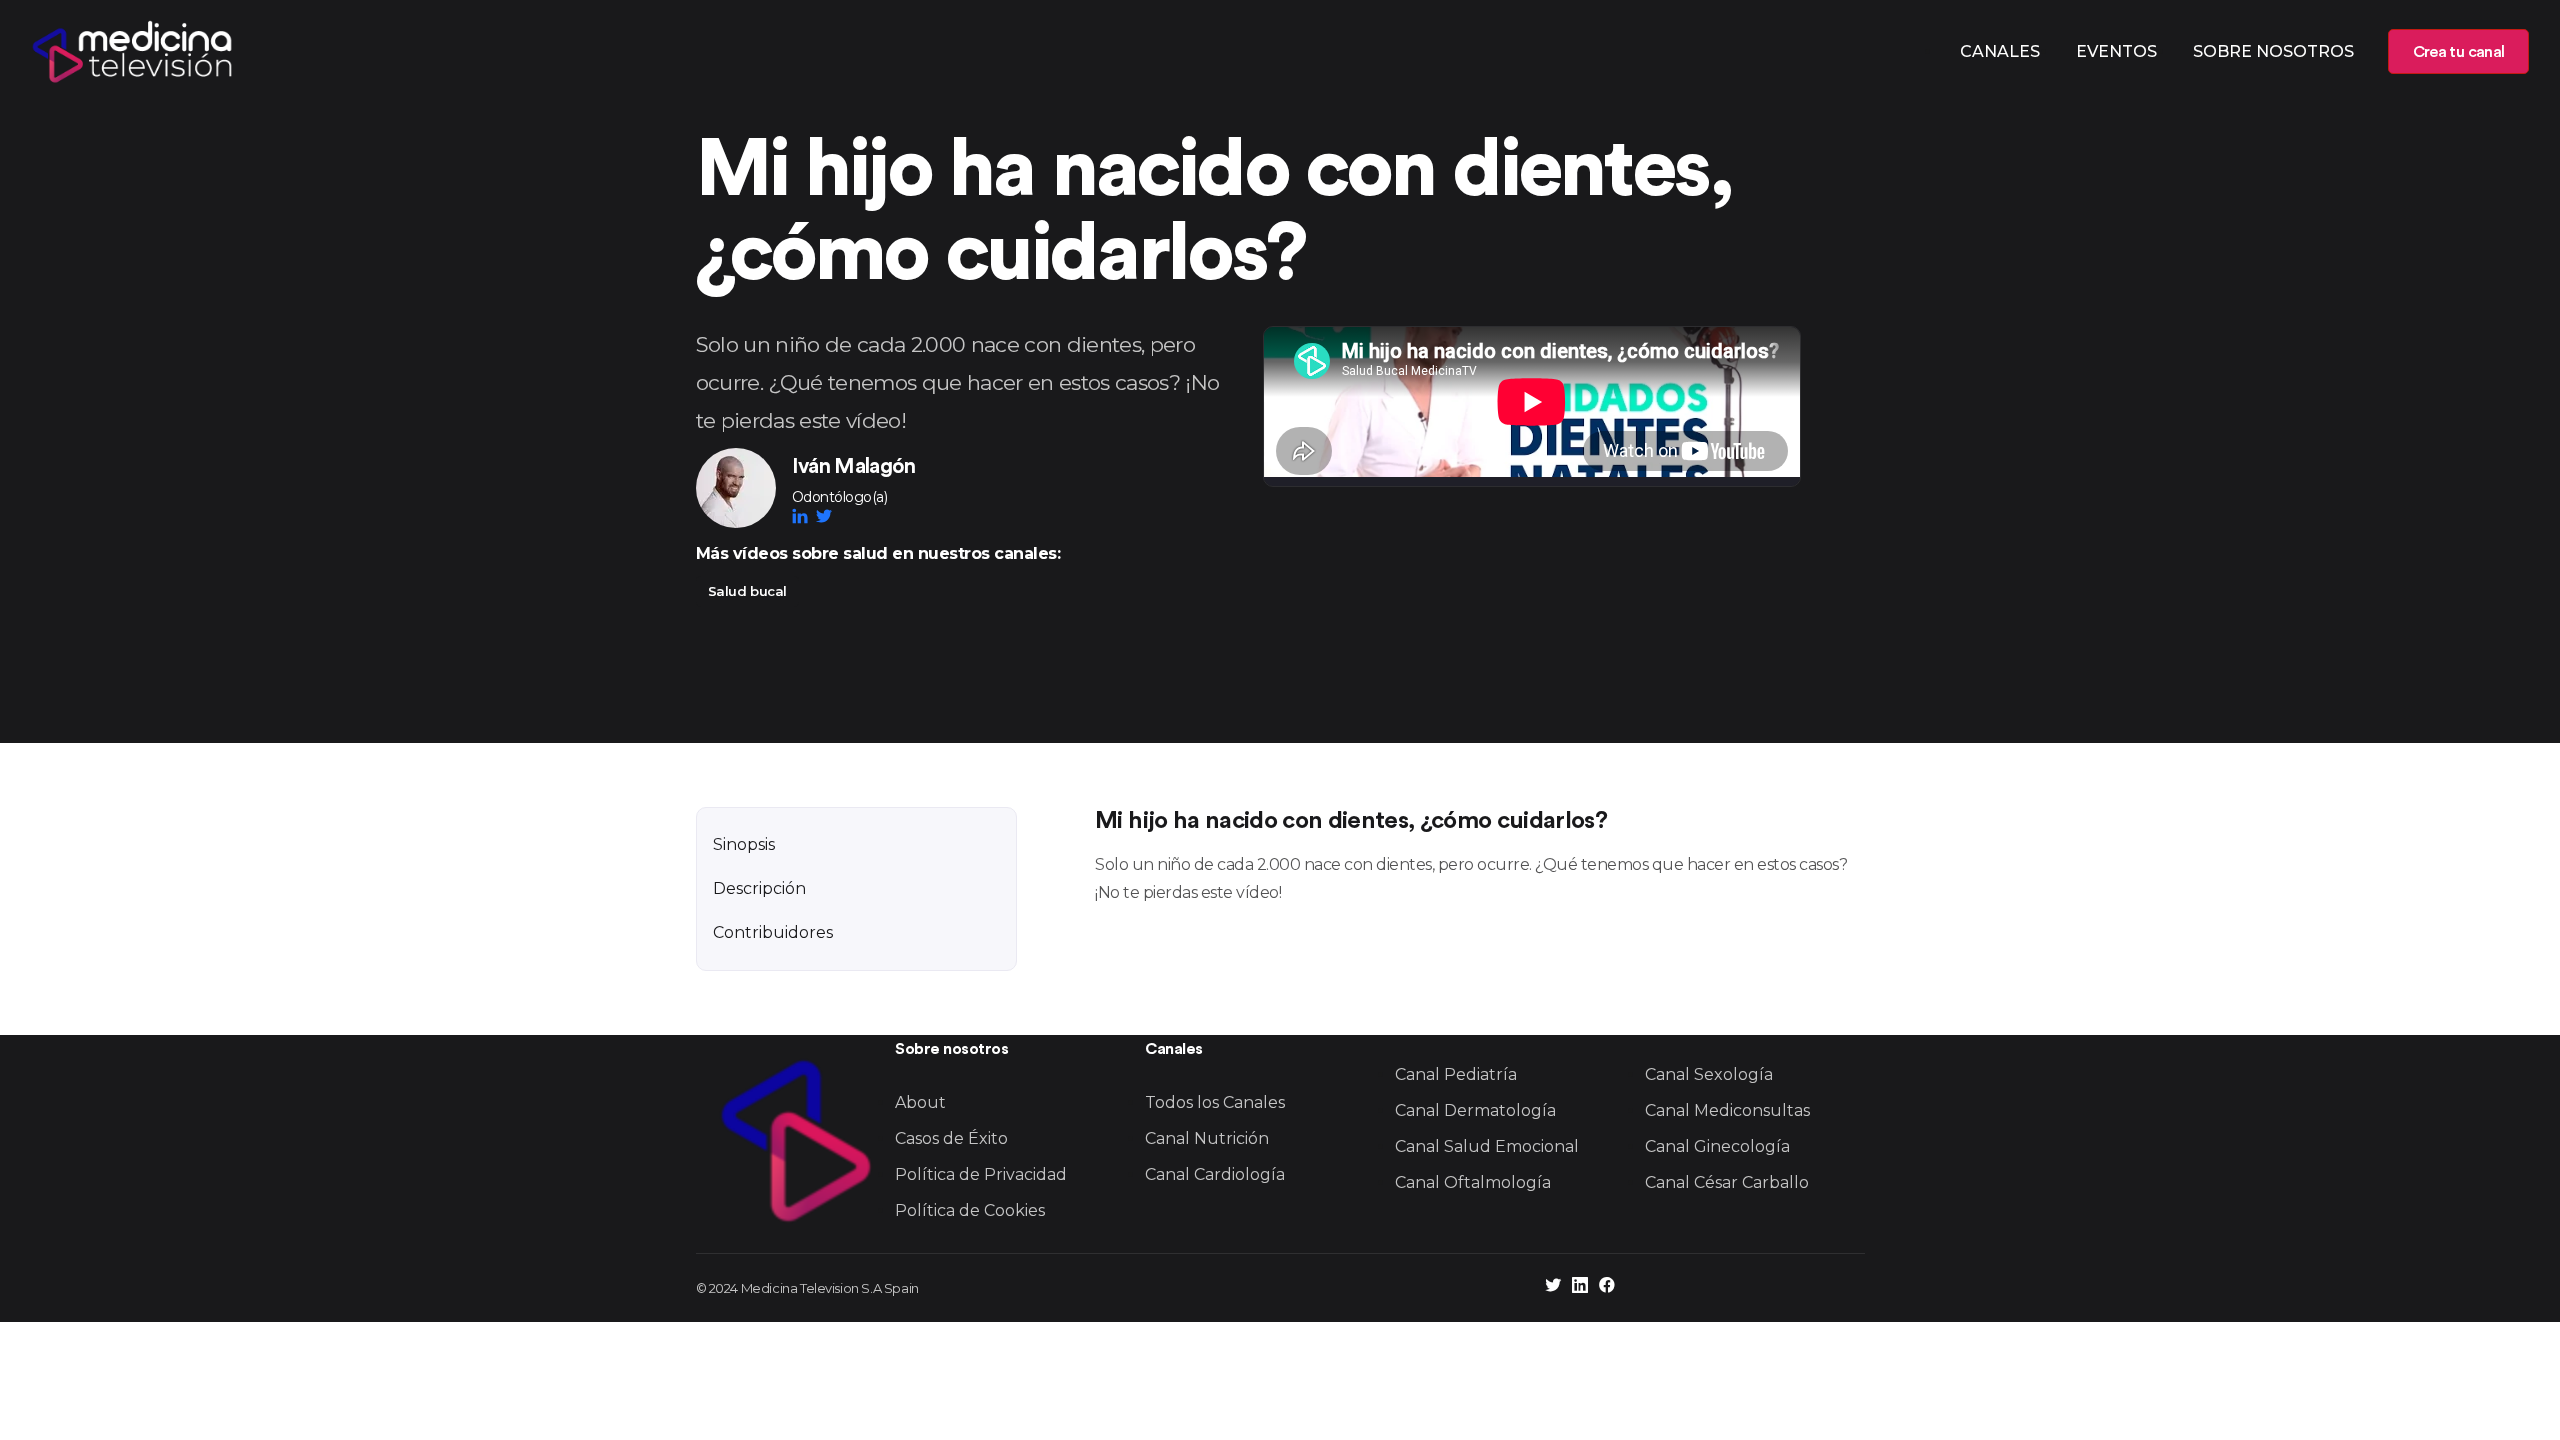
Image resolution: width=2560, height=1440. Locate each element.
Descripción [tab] (759, 888)
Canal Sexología (1709, 1074)
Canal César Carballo (1727, 1182)
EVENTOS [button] (2116, 51)
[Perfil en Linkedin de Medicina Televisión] (1580, 1287)
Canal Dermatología (1475, 1110)
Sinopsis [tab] (744, 844)
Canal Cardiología (1215, 1174)
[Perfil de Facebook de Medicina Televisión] (1607, 1287)
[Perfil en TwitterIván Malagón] (824, 516)
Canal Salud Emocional (1487, 1146)
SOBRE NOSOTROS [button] (2273, 51)
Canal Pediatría (1456, 1074)
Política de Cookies (970, 1210)
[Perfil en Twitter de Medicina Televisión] (1553, 1287)
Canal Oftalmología (1473, 1182)
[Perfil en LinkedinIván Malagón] (804, 516)
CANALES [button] (2000, 51)
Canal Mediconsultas (1727, 1110)
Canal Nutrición (1207, 1138)
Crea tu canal (2458, 52)
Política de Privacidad (981, 1174)
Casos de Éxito (951, 1138)
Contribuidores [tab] (773, 932)
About (920, 1102)
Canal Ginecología (1717, 1146)
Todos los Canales (1215, 1102)
